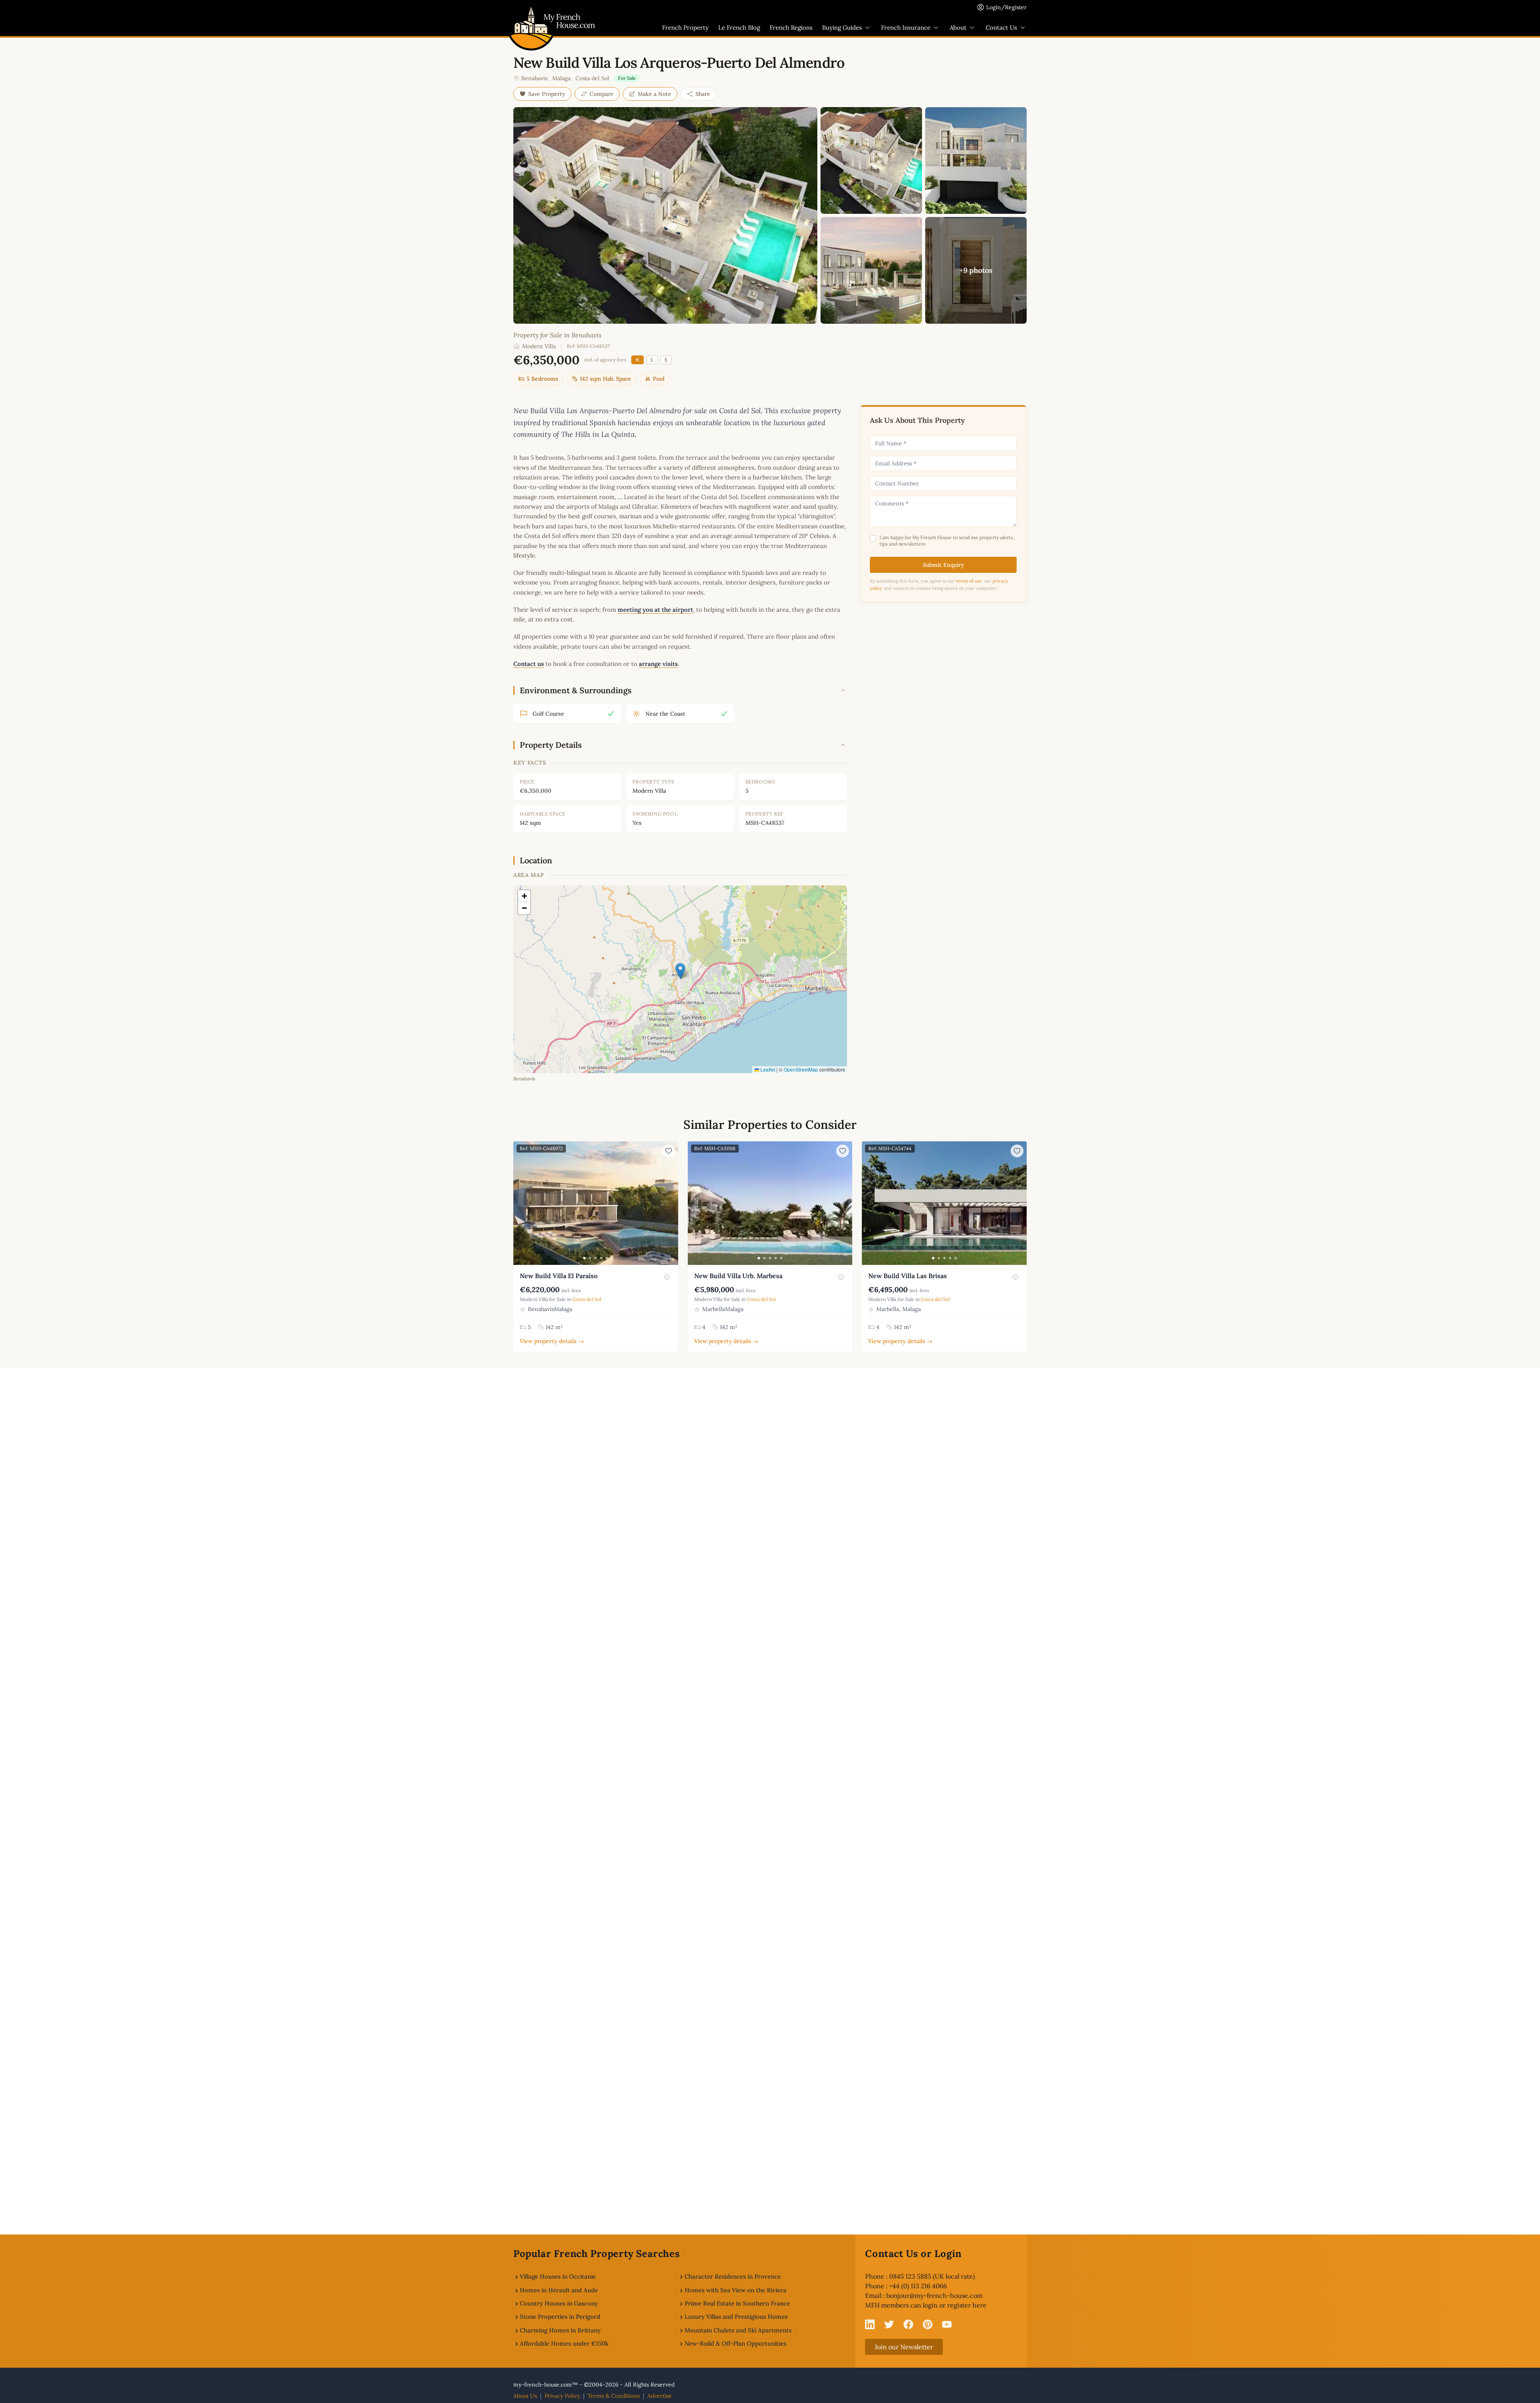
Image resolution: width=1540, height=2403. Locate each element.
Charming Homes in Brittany (560, 2330)
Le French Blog (739, 27)
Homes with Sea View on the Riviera (736, 2290)
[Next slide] (671, 1203)
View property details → (552, 1341)
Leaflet (767, 1069)
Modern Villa (539, 346)
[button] (680, 971)
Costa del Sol (592, 78)
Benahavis (534, 78)
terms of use (969, 581)
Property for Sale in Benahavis (557, 335)
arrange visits (658, 664)
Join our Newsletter (904, 2347)
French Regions (791, 27)
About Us (525, 2396)
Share (703, 94)
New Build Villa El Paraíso (559, 1276)
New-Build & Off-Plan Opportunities (736, 2343)
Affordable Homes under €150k (564, 2343)
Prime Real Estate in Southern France (737, 2303)
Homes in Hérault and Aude (559, 2290)
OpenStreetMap (801, 1069)
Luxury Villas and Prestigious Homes (736, 2317)
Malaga (561, 78)
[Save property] (669, 1151)
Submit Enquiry (943, 565)
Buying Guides (842, 27)
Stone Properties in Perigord (560, 2317)
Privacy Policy (562, 2396)
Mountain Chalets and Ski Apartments (738, 2330)
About (958, 27)
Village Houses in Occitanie (558, 2276)
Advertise (660, 2396)
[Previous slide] (521, 1203)
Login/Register (1006, 7)
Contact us (529, 664)
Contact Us (1001, 27)
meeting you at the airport (655, 610)
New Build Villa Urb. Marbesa (738, 1276)
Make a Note (654, 94)
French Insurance (906, 27)
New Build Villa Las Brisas (908, 1276)
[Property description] (667, 1277)
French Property (685, 27)
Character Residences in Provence (733, 2276)
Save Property (547, 94)
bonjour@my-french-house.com (934, 2295)
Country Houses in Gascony (559, 2303)
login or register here (955, 2305)
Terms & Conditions (614, 2396)
